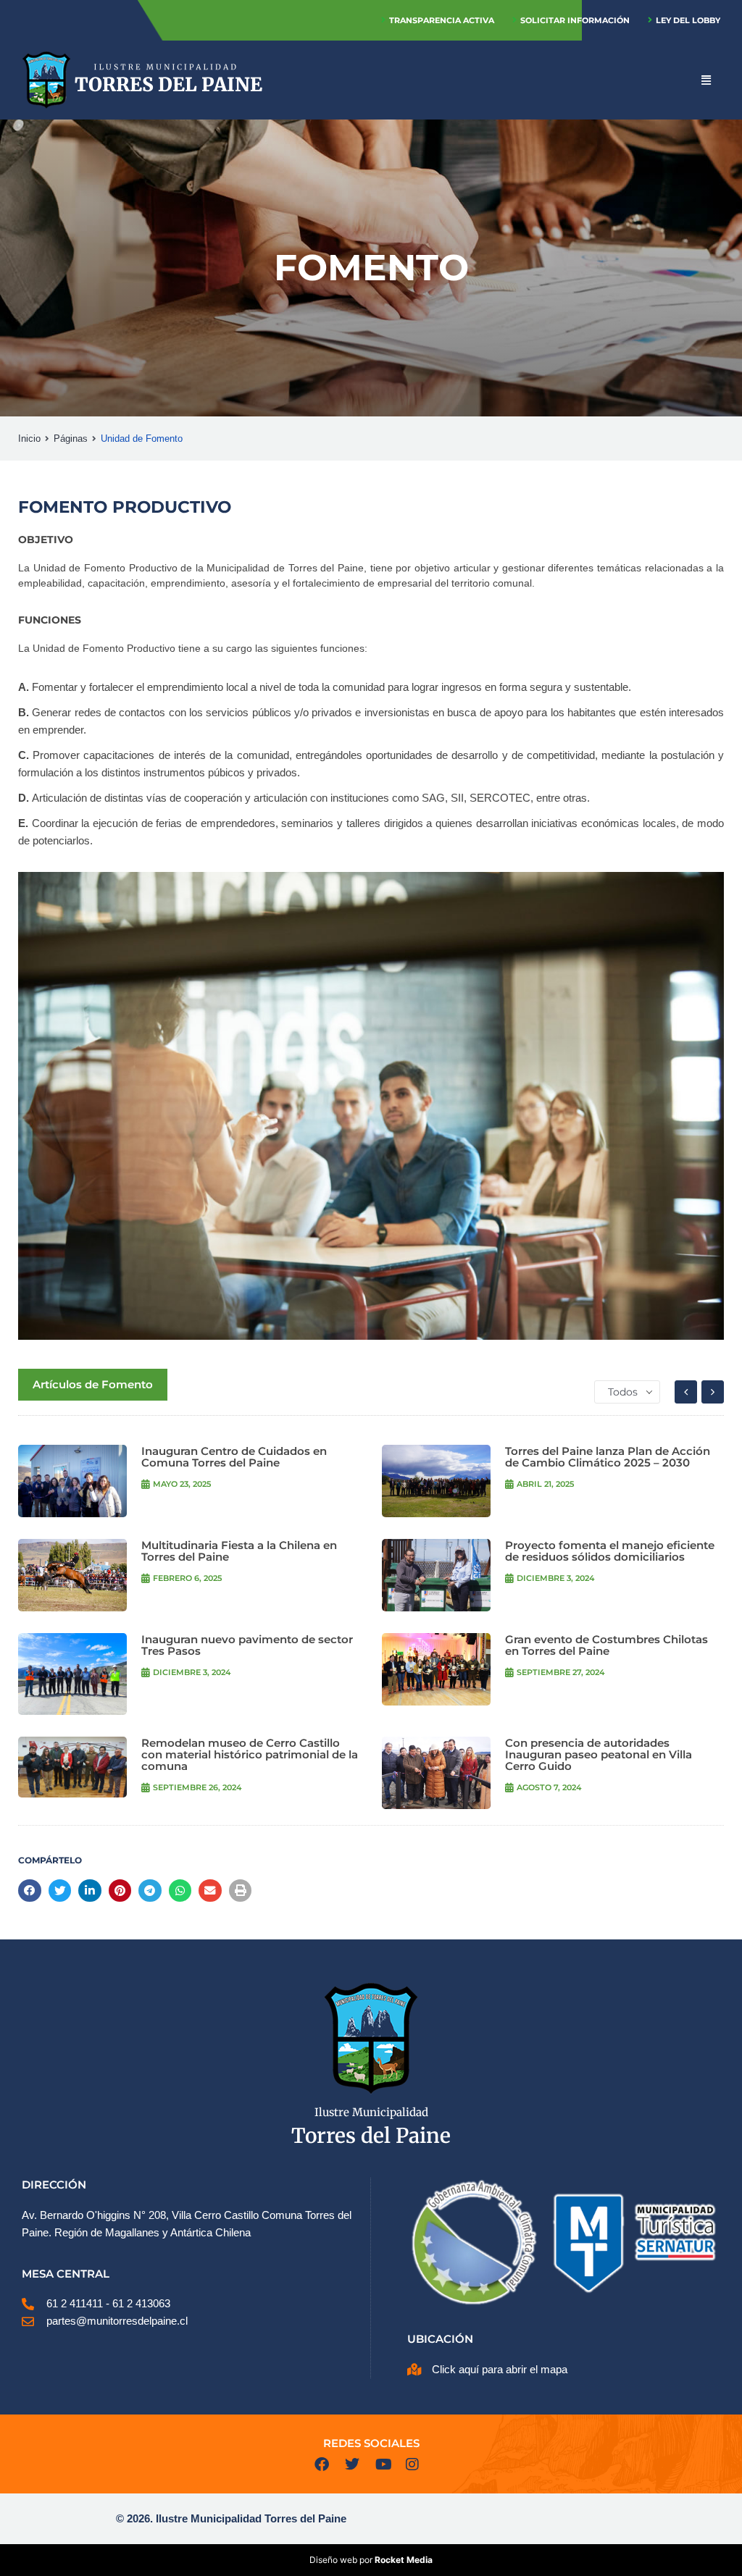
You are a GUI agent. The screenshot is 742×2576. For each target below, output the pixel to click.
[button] (30, 1891)
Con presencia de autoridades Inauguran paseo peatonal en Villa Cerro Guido (599, 1754)
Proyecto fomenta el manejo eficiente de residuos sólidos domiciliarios (610, 1551)
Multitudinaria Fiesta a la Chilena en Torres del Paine (239, 1551)
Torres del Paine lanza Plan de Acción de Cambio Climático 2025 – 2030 (608, 1457)
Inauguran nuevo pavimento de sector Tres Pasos (247, 1645)
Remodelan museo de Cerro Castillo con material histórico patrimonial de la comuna (250, 1754)
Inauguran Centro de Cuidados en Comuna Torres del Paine (234, 1457)
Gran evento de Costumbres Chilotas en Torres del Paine (606, 1645)
